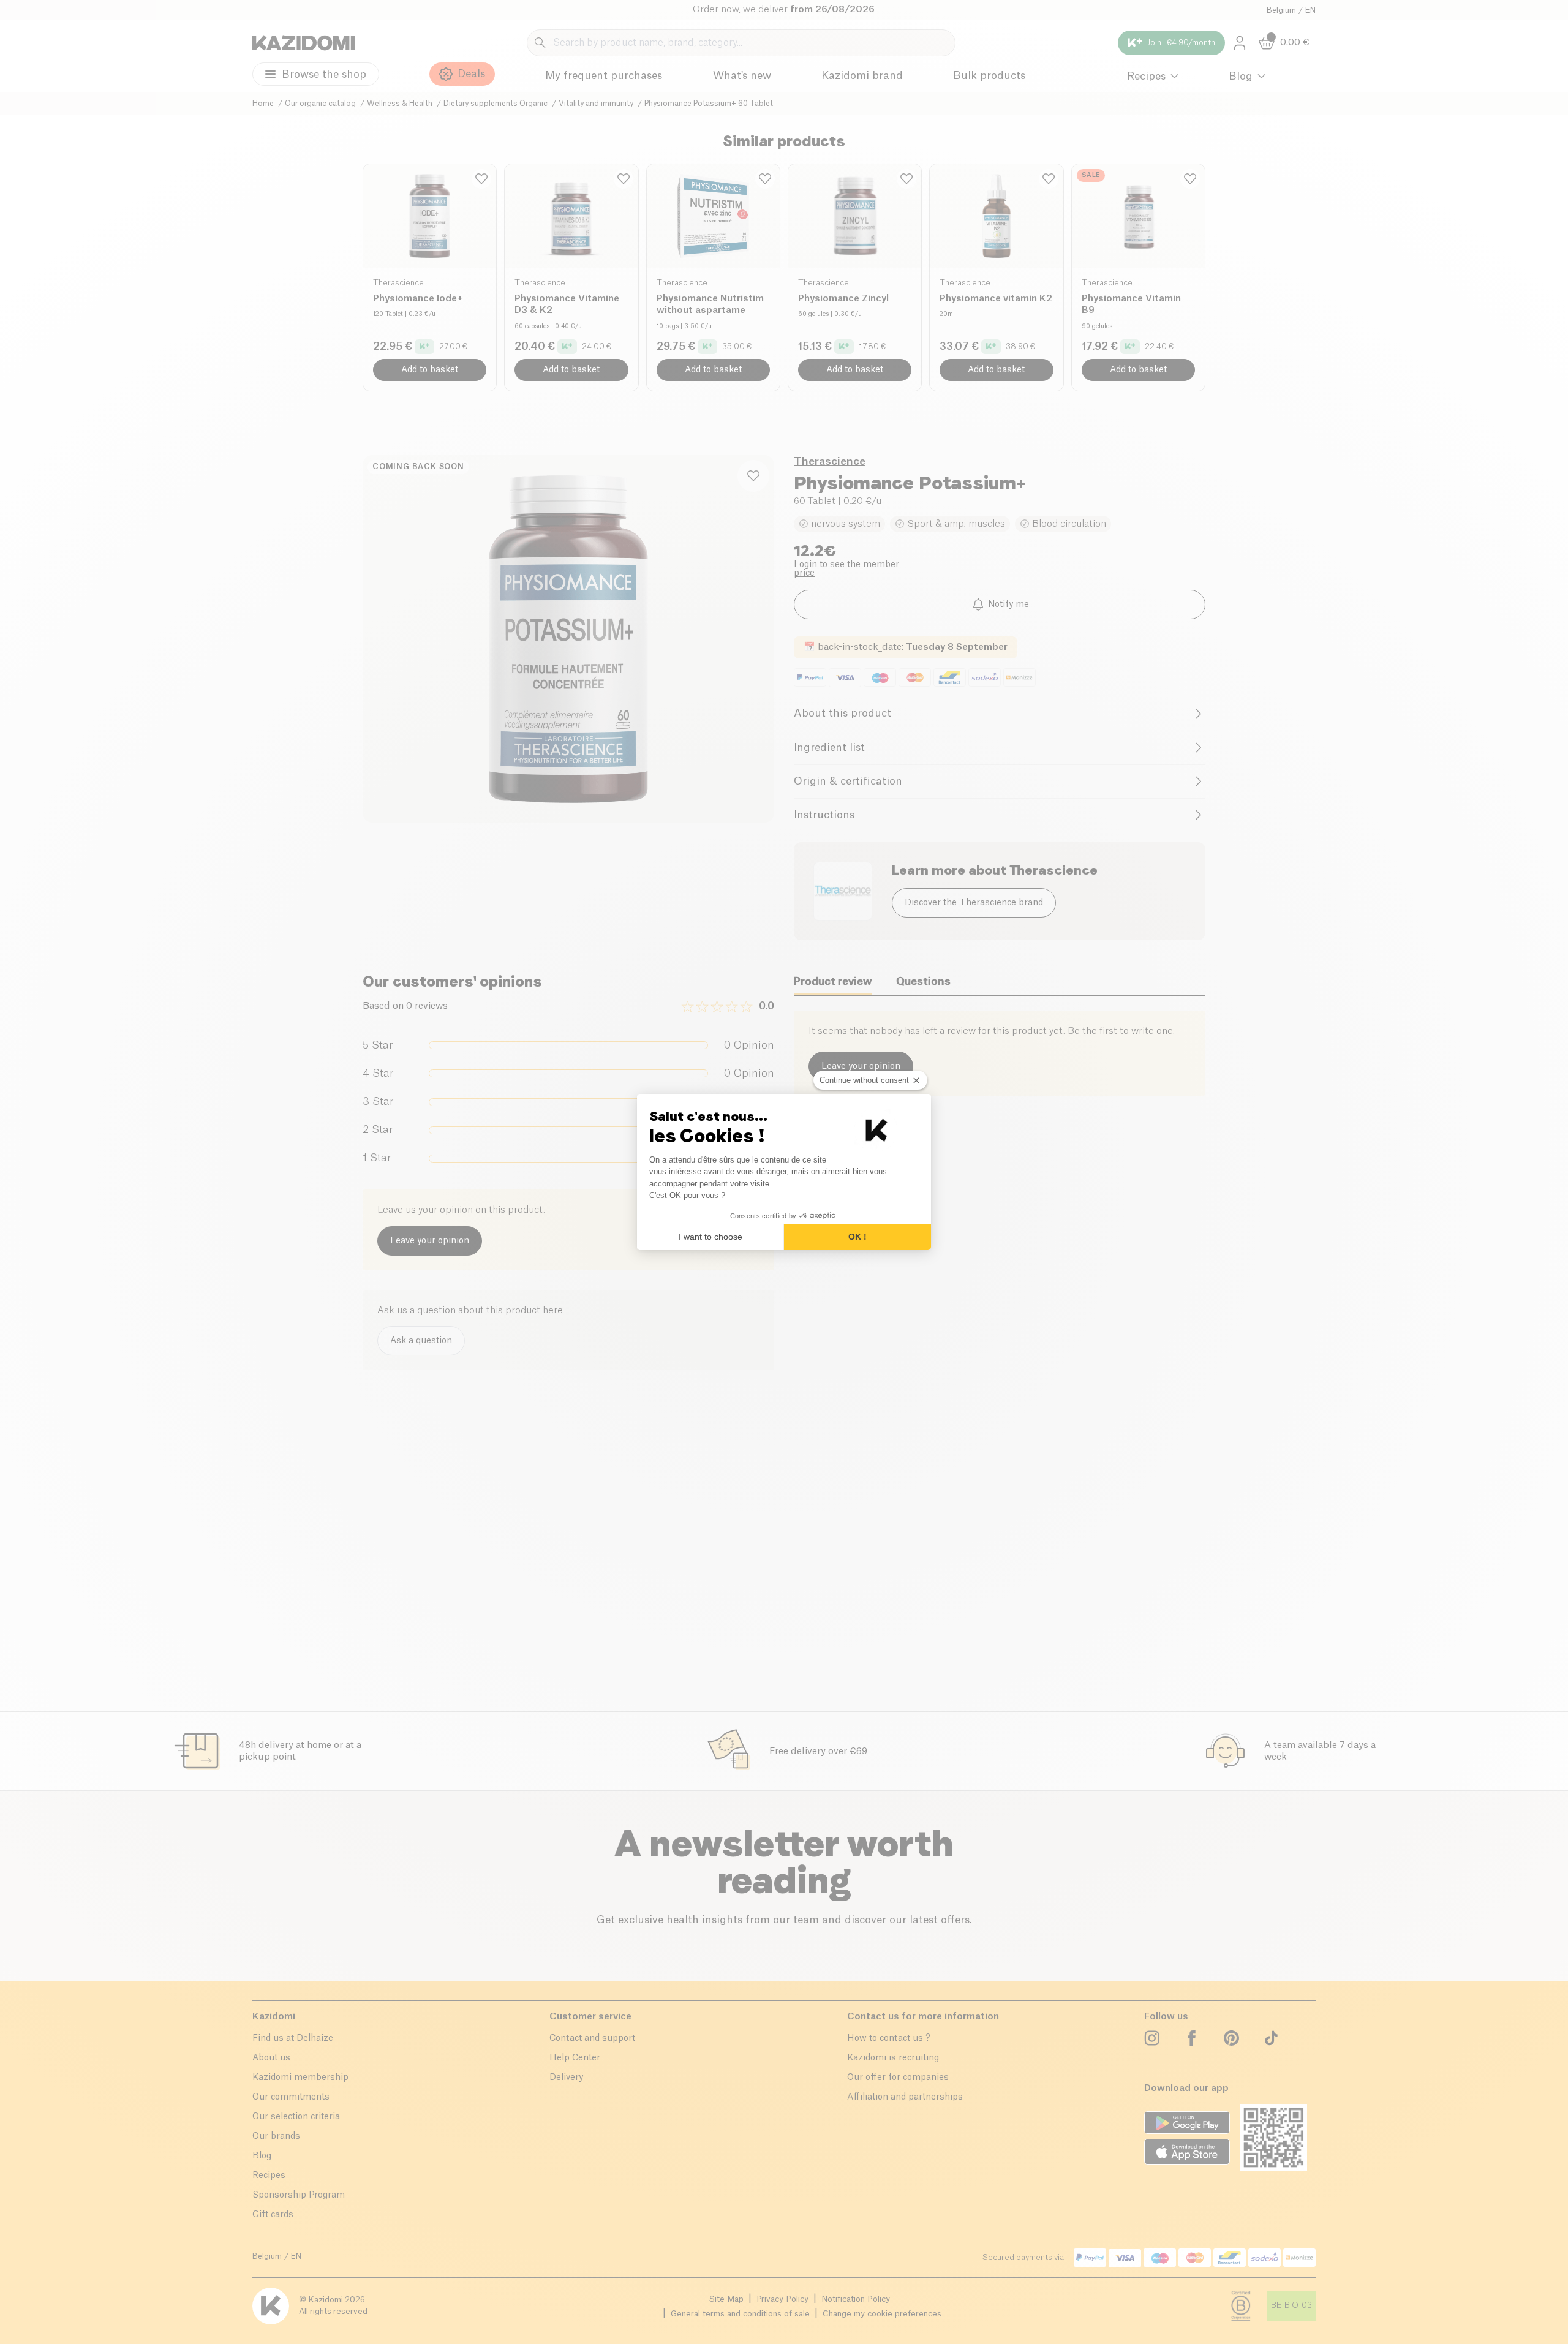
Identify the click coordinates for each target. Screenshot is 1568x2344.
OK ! (858, 1237)
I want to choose (710, 1237)
